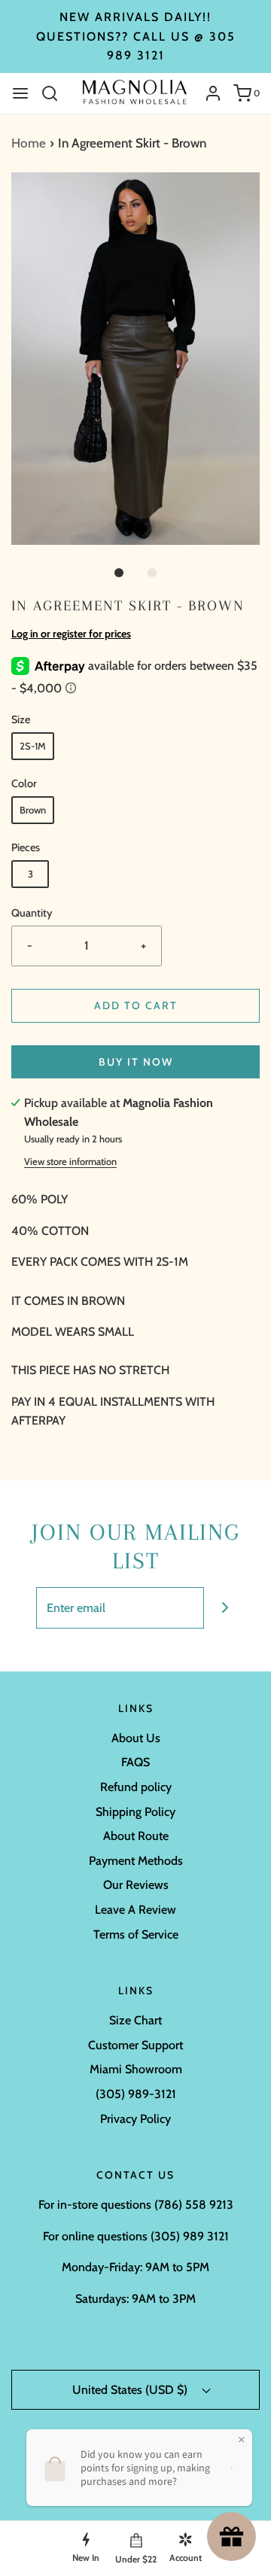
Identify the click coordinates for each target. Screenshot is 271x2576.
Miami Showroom (136, 2069)
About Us (136, 1738)
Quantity (32, 913)
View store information (70, 1162)
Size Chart (135, 2020)
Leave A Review (135, 1910)
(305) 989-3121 (136, 2094)
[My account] (207, 93)
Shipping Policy (135, 1812)
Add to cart (136, 1005)
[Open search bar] (55, 93)
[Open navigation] (20, 93)
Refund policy (136, 1787)
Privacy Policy (135, 2119)
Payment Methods (136, 1861)
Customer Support (135, 2045)
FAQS (135, 1762)
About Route (136, 1836)
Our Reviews (136, 1885)
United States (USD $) (131, 2390)
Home (29, 143)
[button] (135, 359)
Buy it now (136, 1062)
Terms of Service (136, 1934)
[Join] (225, 1608)
